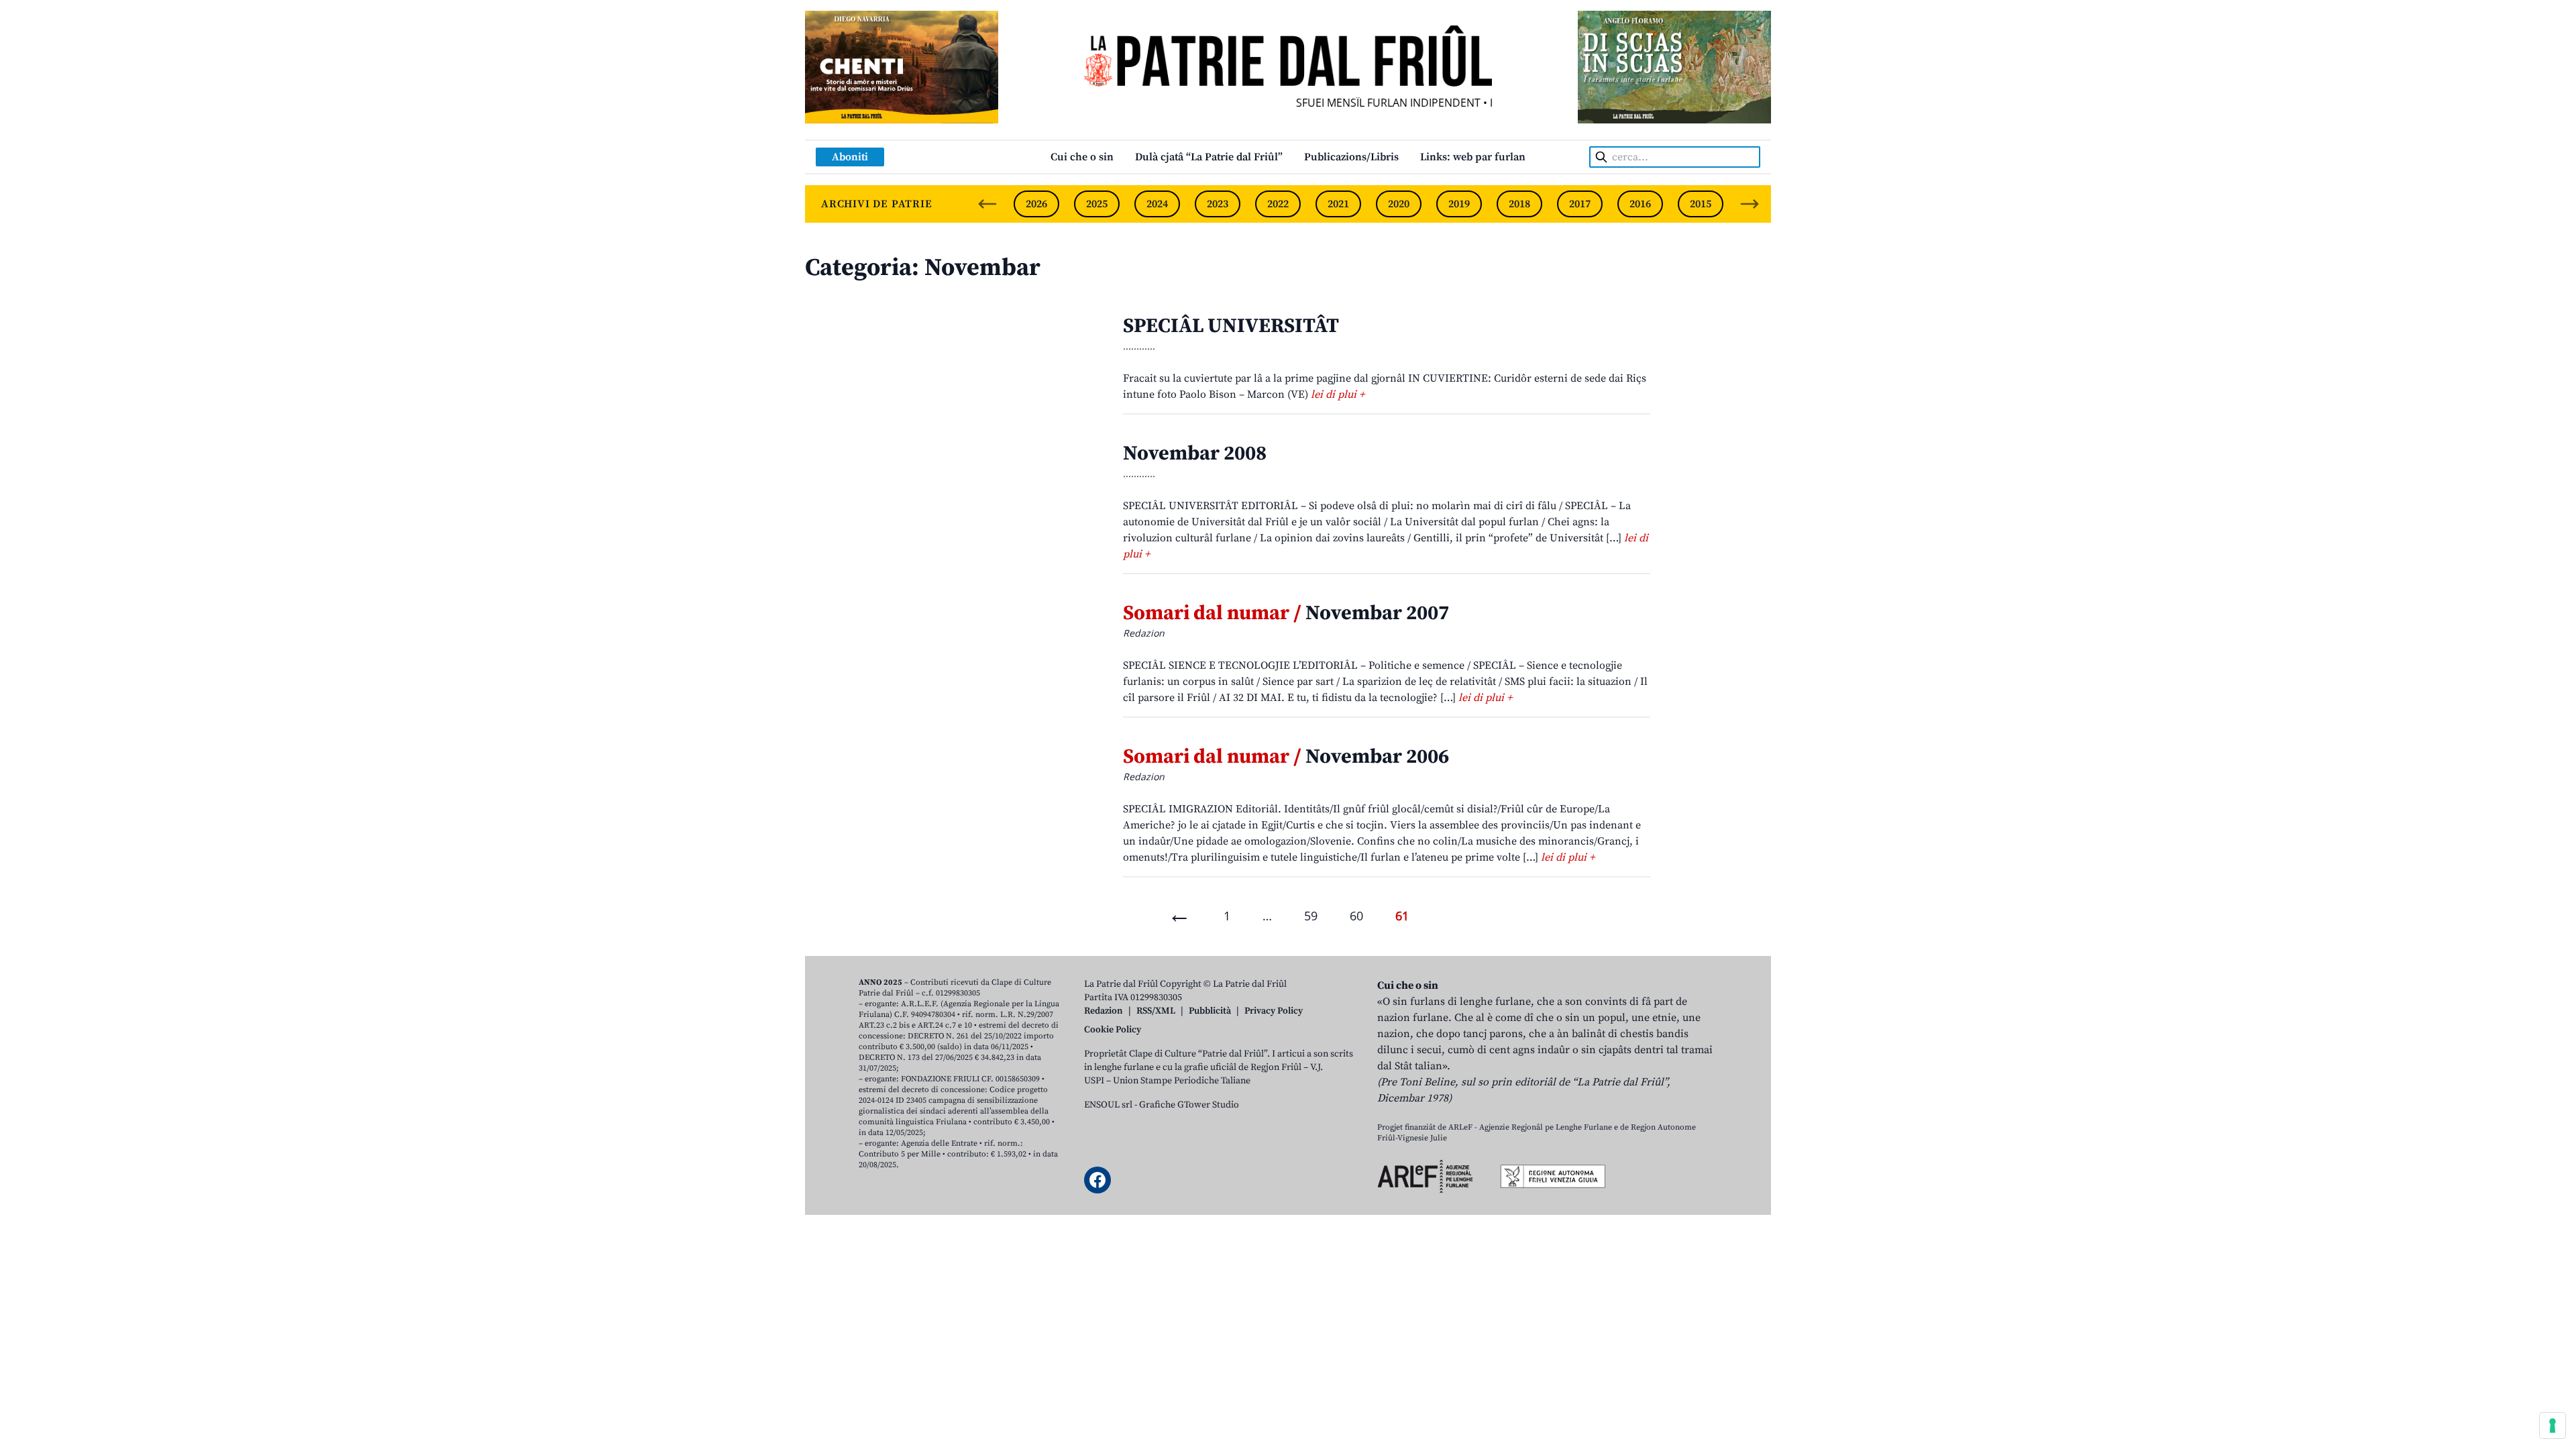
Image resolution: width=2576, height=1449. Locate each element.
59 (1311, 916)
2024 (1157, 204)
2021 (1338, 204)
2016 (1640, 204)
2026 (1036, 204)
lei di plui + (1338, 394)
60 (1356, 916)
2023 (1218, 204)
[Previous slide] (987, 204)
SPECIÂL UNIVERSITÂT (1231, 326)
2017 (1580, 204)
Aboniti (850, 157)
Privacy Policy (1274, 1011)
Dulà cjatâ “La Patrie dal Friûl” (1209, 157)
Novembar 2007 (1286, 613)
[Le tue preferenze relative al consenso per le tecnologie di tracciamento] (2553, 1426)
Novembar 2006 (1286, 757)
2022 (1278, 204)
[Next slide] (1750, 204)
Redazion (1104, 1011)
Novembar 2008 (1195, 453)
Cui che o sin (1082, 157)
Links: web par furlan (1473, 157)
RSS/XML (1156, 1011)
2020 (1399, 204)
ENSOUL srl (1108, 1105)
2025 (1097, 204)
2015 (1701, 204)
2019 (1459, 204)
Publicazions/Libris (1351, 157)
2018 (1519, 204)
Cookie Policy (1113, 1030)
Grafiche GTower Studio (1189, 1105)
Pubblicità (1210, 1011)
